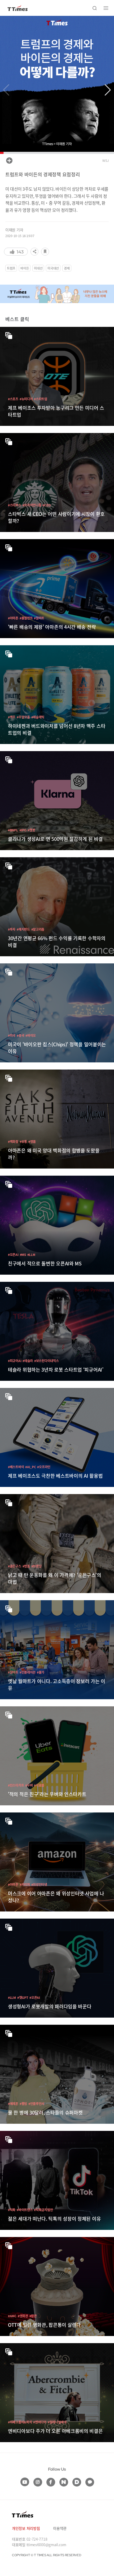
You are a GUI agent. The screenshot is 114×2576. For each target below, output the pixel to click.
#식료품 (39, 1785)
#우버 (29, 1785)
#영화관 (23, 2316)
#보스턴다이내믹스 (46, 1361)
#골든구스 (15, 1566)
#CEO (46, 505)
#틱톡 (12, 2210)
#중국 (20, 1035)
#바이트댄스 (25, 2210)
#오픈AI (13, 1254)
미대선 (38, 268)
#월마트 (39, 618)
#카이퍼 (25, 1884)
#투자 (12, 929)
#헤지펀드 (23, 929)
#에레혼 (13, 2104)
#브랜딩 (36, 1566)
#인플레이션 (28, 1672)
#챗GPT (23, 1997)
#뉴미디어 (26, 399)
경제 (67, 268)
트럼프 (11, 268)
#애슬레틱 (38, 717)
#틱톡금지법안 (43, 2210)
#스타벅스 (15, 505)
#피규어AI (15, 1361)
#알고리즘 (38, 929)
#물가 (41, 1672)
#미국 (12, 1035)
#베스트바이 (16, 1467)
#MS (23, 1254)
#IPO (23, 830)
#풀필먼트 (26, 618)
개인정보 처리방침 (26, 2528)
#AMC (12, 2316)
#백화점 (13, 1141)
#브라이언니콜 (32, 505)
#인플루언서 (36, 2104)
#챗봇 (31, 830)
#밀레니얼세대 (57, 2422)
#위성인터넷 (39, 1884)
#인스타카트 (16, 1785)
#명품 (32, 1141)
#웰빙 (23, 2104)
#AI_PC (30, 1467)
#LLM (31, 1254)
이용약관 (60, 2528)
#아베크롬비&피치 (20, 2422)
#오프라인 (44, 1467)
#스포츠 (13, 399)
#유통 (23, 1141)
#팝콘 (33, 2316)
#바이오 (31, 1035)
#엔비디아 (40, 2422)
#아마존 (13, 618)
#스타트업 (41, 399)
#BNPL (13, 830)
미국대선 (53, 268)
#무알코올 (23, 717)
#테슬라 (28, 1361)
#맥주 (12, 717)
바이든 (25, 268)
